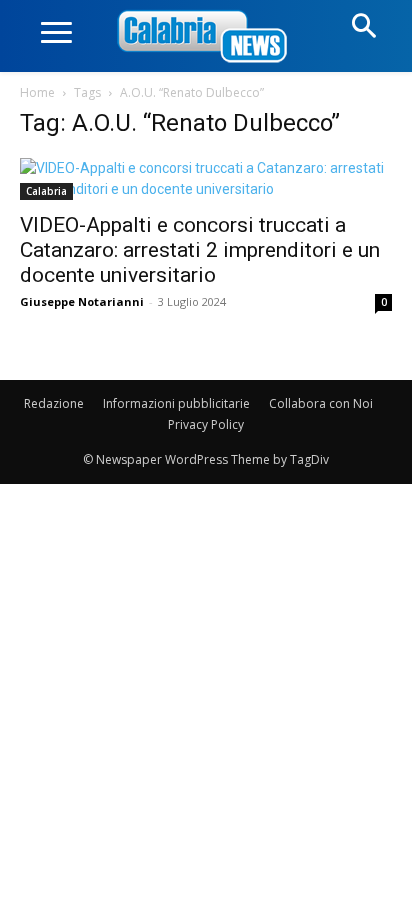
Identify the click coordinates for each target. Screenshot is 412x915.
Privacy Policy (206, 424)
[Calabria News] (206, 37)
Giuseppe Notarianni (82, 301)
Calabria (46, 191)
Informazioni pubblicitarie (176, 403)
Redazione (54, 403)
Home (37, 92)
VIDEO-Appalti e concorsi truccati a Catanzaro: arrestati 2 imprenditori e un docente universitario (200, 250)
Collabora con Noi (321, 403)
